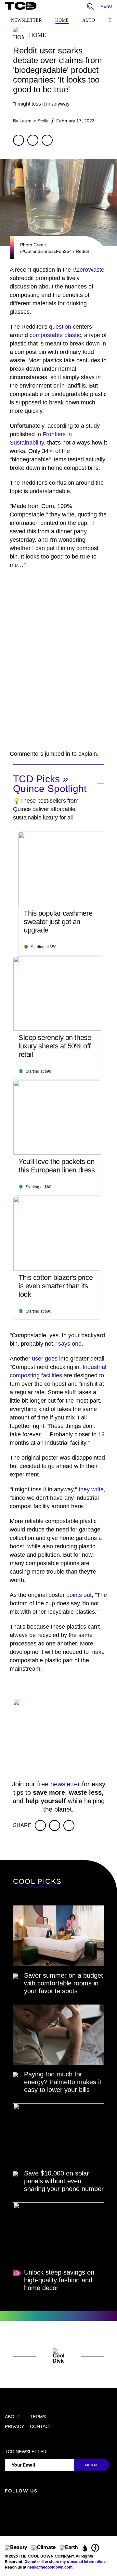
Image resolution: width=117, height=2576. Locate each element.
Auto (89, 20)
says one (70, 1344)
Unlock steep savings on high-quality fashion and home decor (59, 2280)
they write (91, 1489)
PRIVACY (14, 2426)
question (60, 327)
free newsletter (58, 1784)
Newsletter (26, 20)
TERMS (38, 2417)
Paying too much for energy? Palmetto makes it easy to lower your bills (63, 2082)
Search (92, 7)
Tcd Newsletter (26, 2452)
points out (79, 1595)
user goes (45, 1359)
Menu (106, 6)
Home (62, 20)
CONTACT (41, 2426)
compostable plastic (55, 335)
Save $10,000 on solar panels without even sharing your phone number (64, 2181)
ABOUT (13, 2417)
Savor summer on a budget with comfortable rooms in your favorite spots (64, 1983)
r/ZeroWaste (88, 270)
